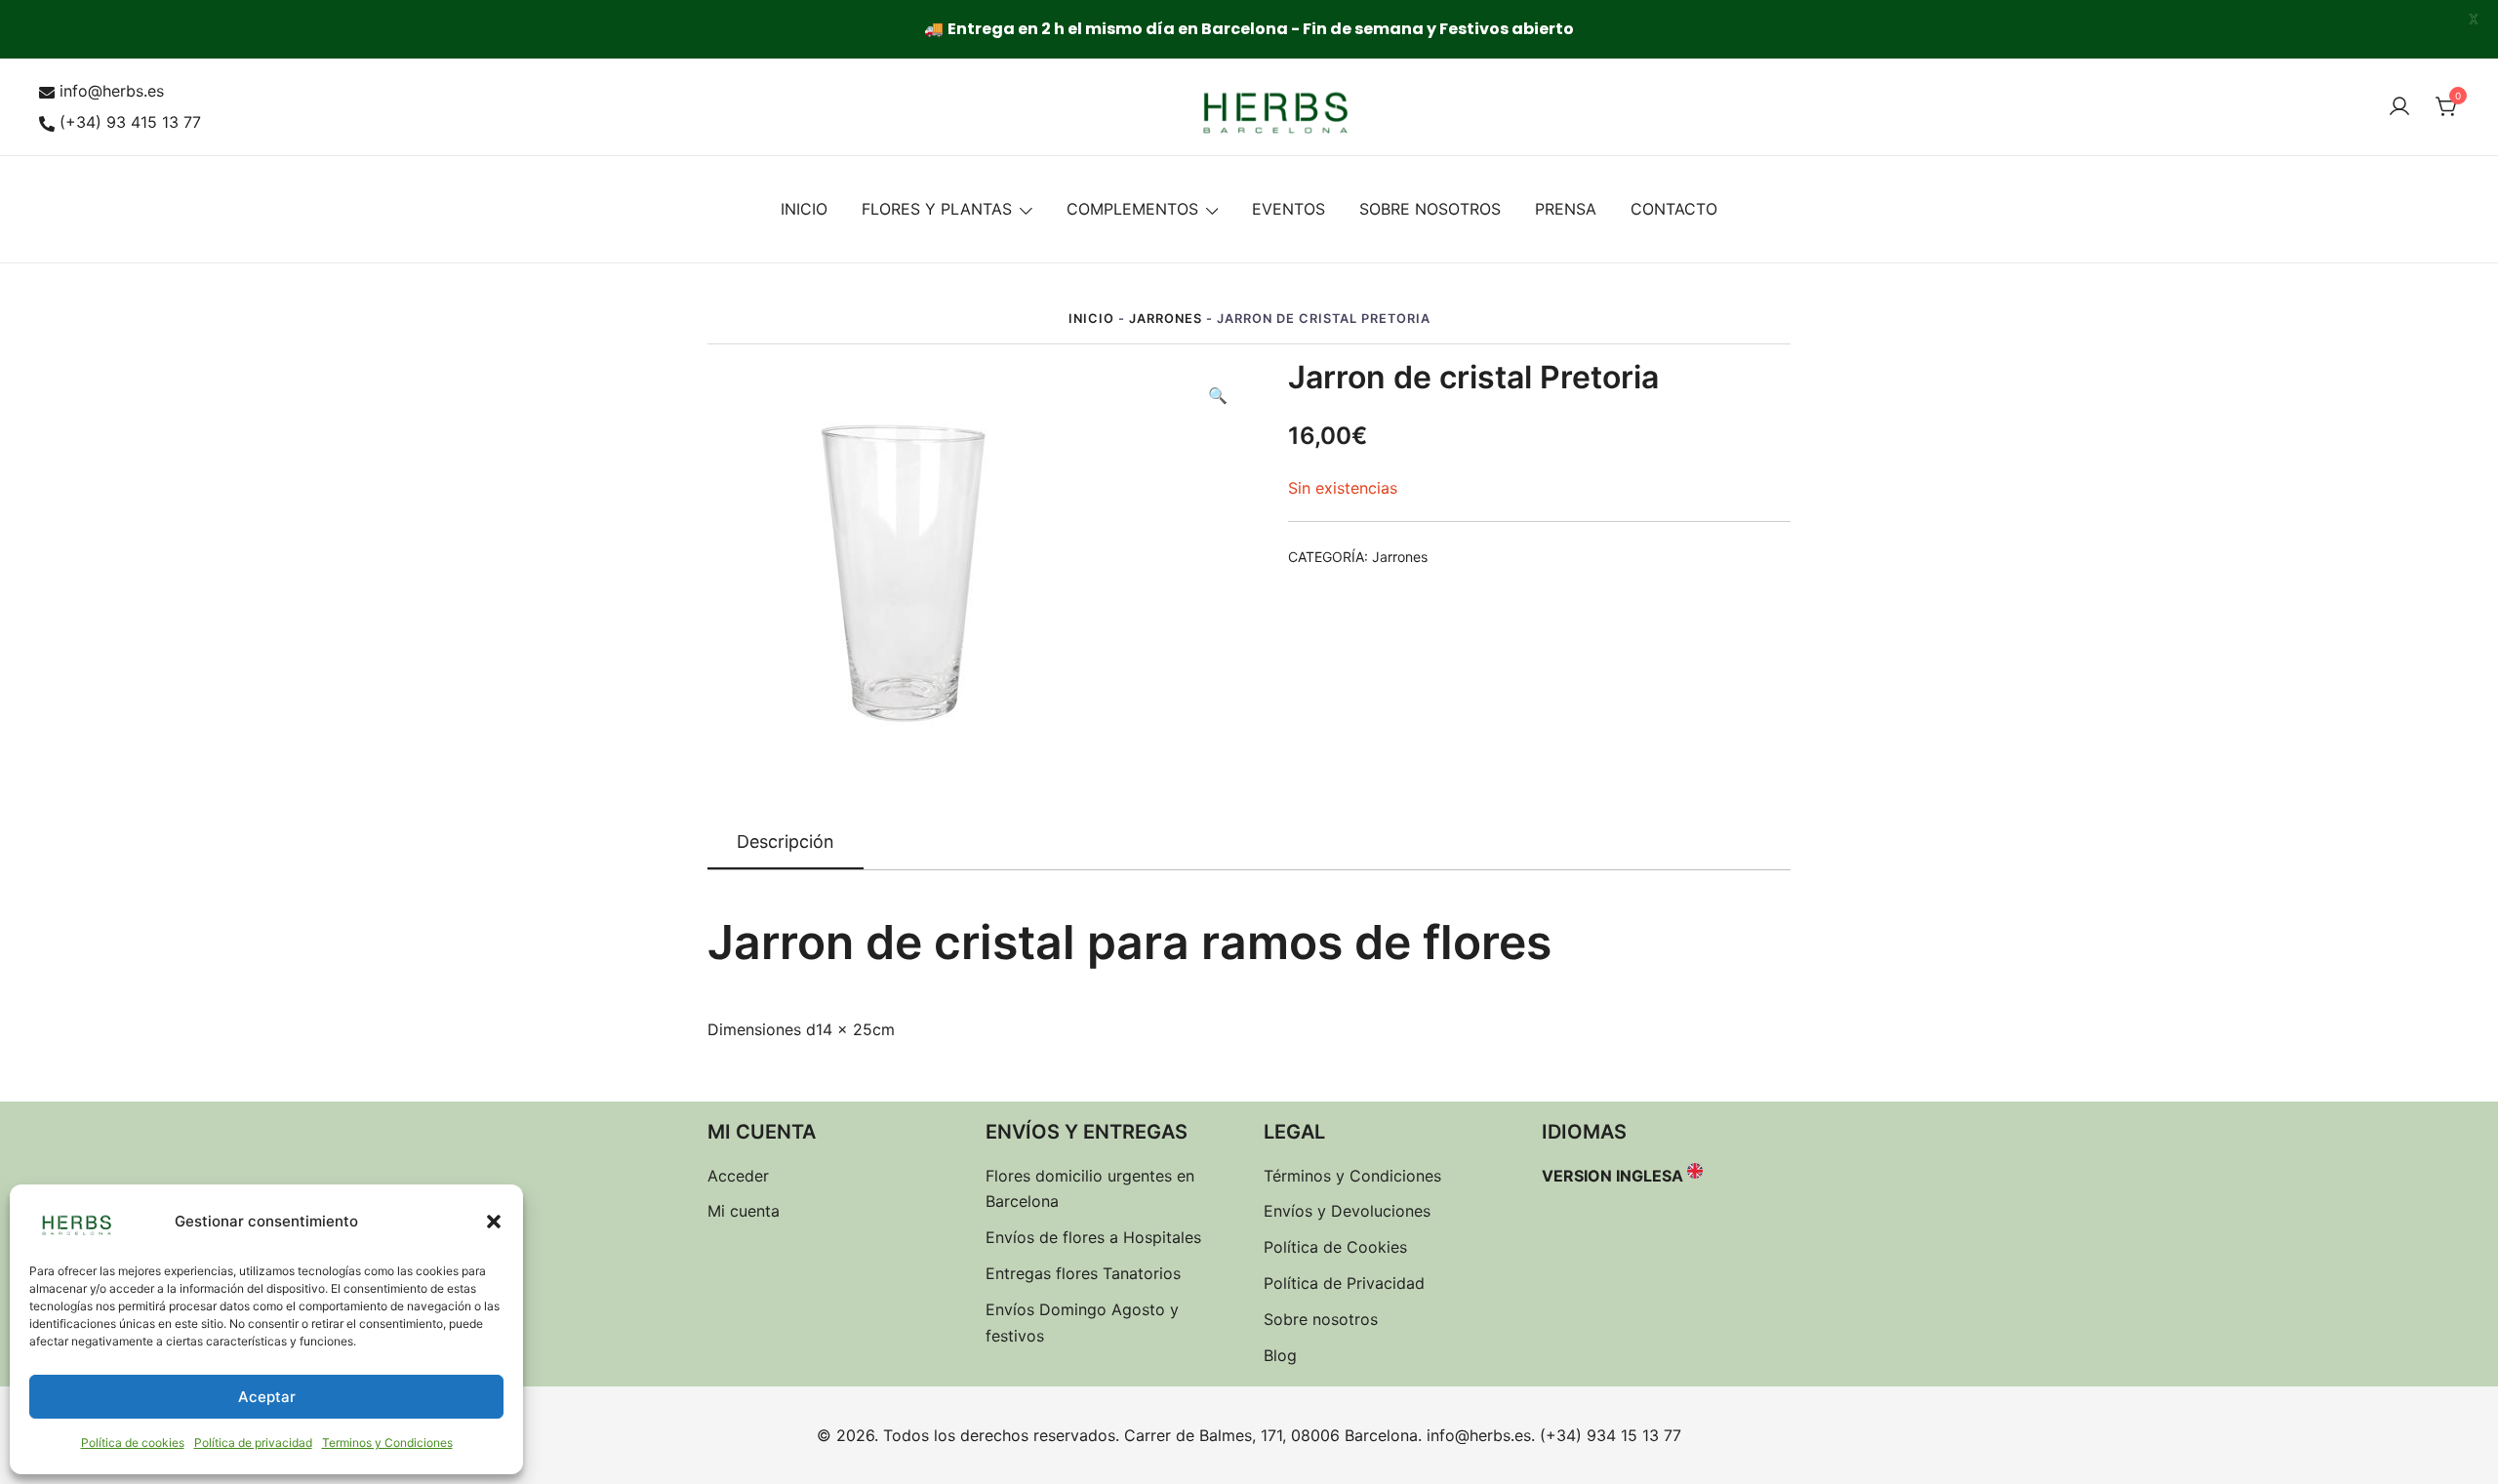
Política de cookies (133, 1443)
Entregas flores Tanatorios (1083, 1273)
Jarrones (1166, 319)
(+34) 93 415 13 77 (130, 122)
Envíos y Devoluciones (1347, 1211)
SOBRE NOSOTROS (1430, 209)
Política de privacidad (253, 1443)
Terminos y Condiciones (387, 1443)
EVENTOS (1289, 209)
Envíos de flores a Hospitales (1093, 1237)
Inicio (1091, 319)
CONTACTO (1674, 209)
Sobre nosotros (1321, 1319)
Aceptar (267, 1397)
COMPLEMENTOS (1132, 209)
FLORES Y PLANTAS (937, 209)
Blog (1280, 1355)
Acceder (738, 1176)
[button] (494, 1222)
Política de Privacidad (1344, 1283)
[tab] (786, 843)
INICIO (804, 209)
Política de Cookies (1335, 1247)
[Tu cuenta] (2399, 107)
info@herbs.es (112, 91)
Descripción (786, 842)
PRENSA (1566, 209)
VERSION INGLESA (1612, 1176)
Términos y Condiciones (1352, 1176)
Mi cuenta (744, 1211)
